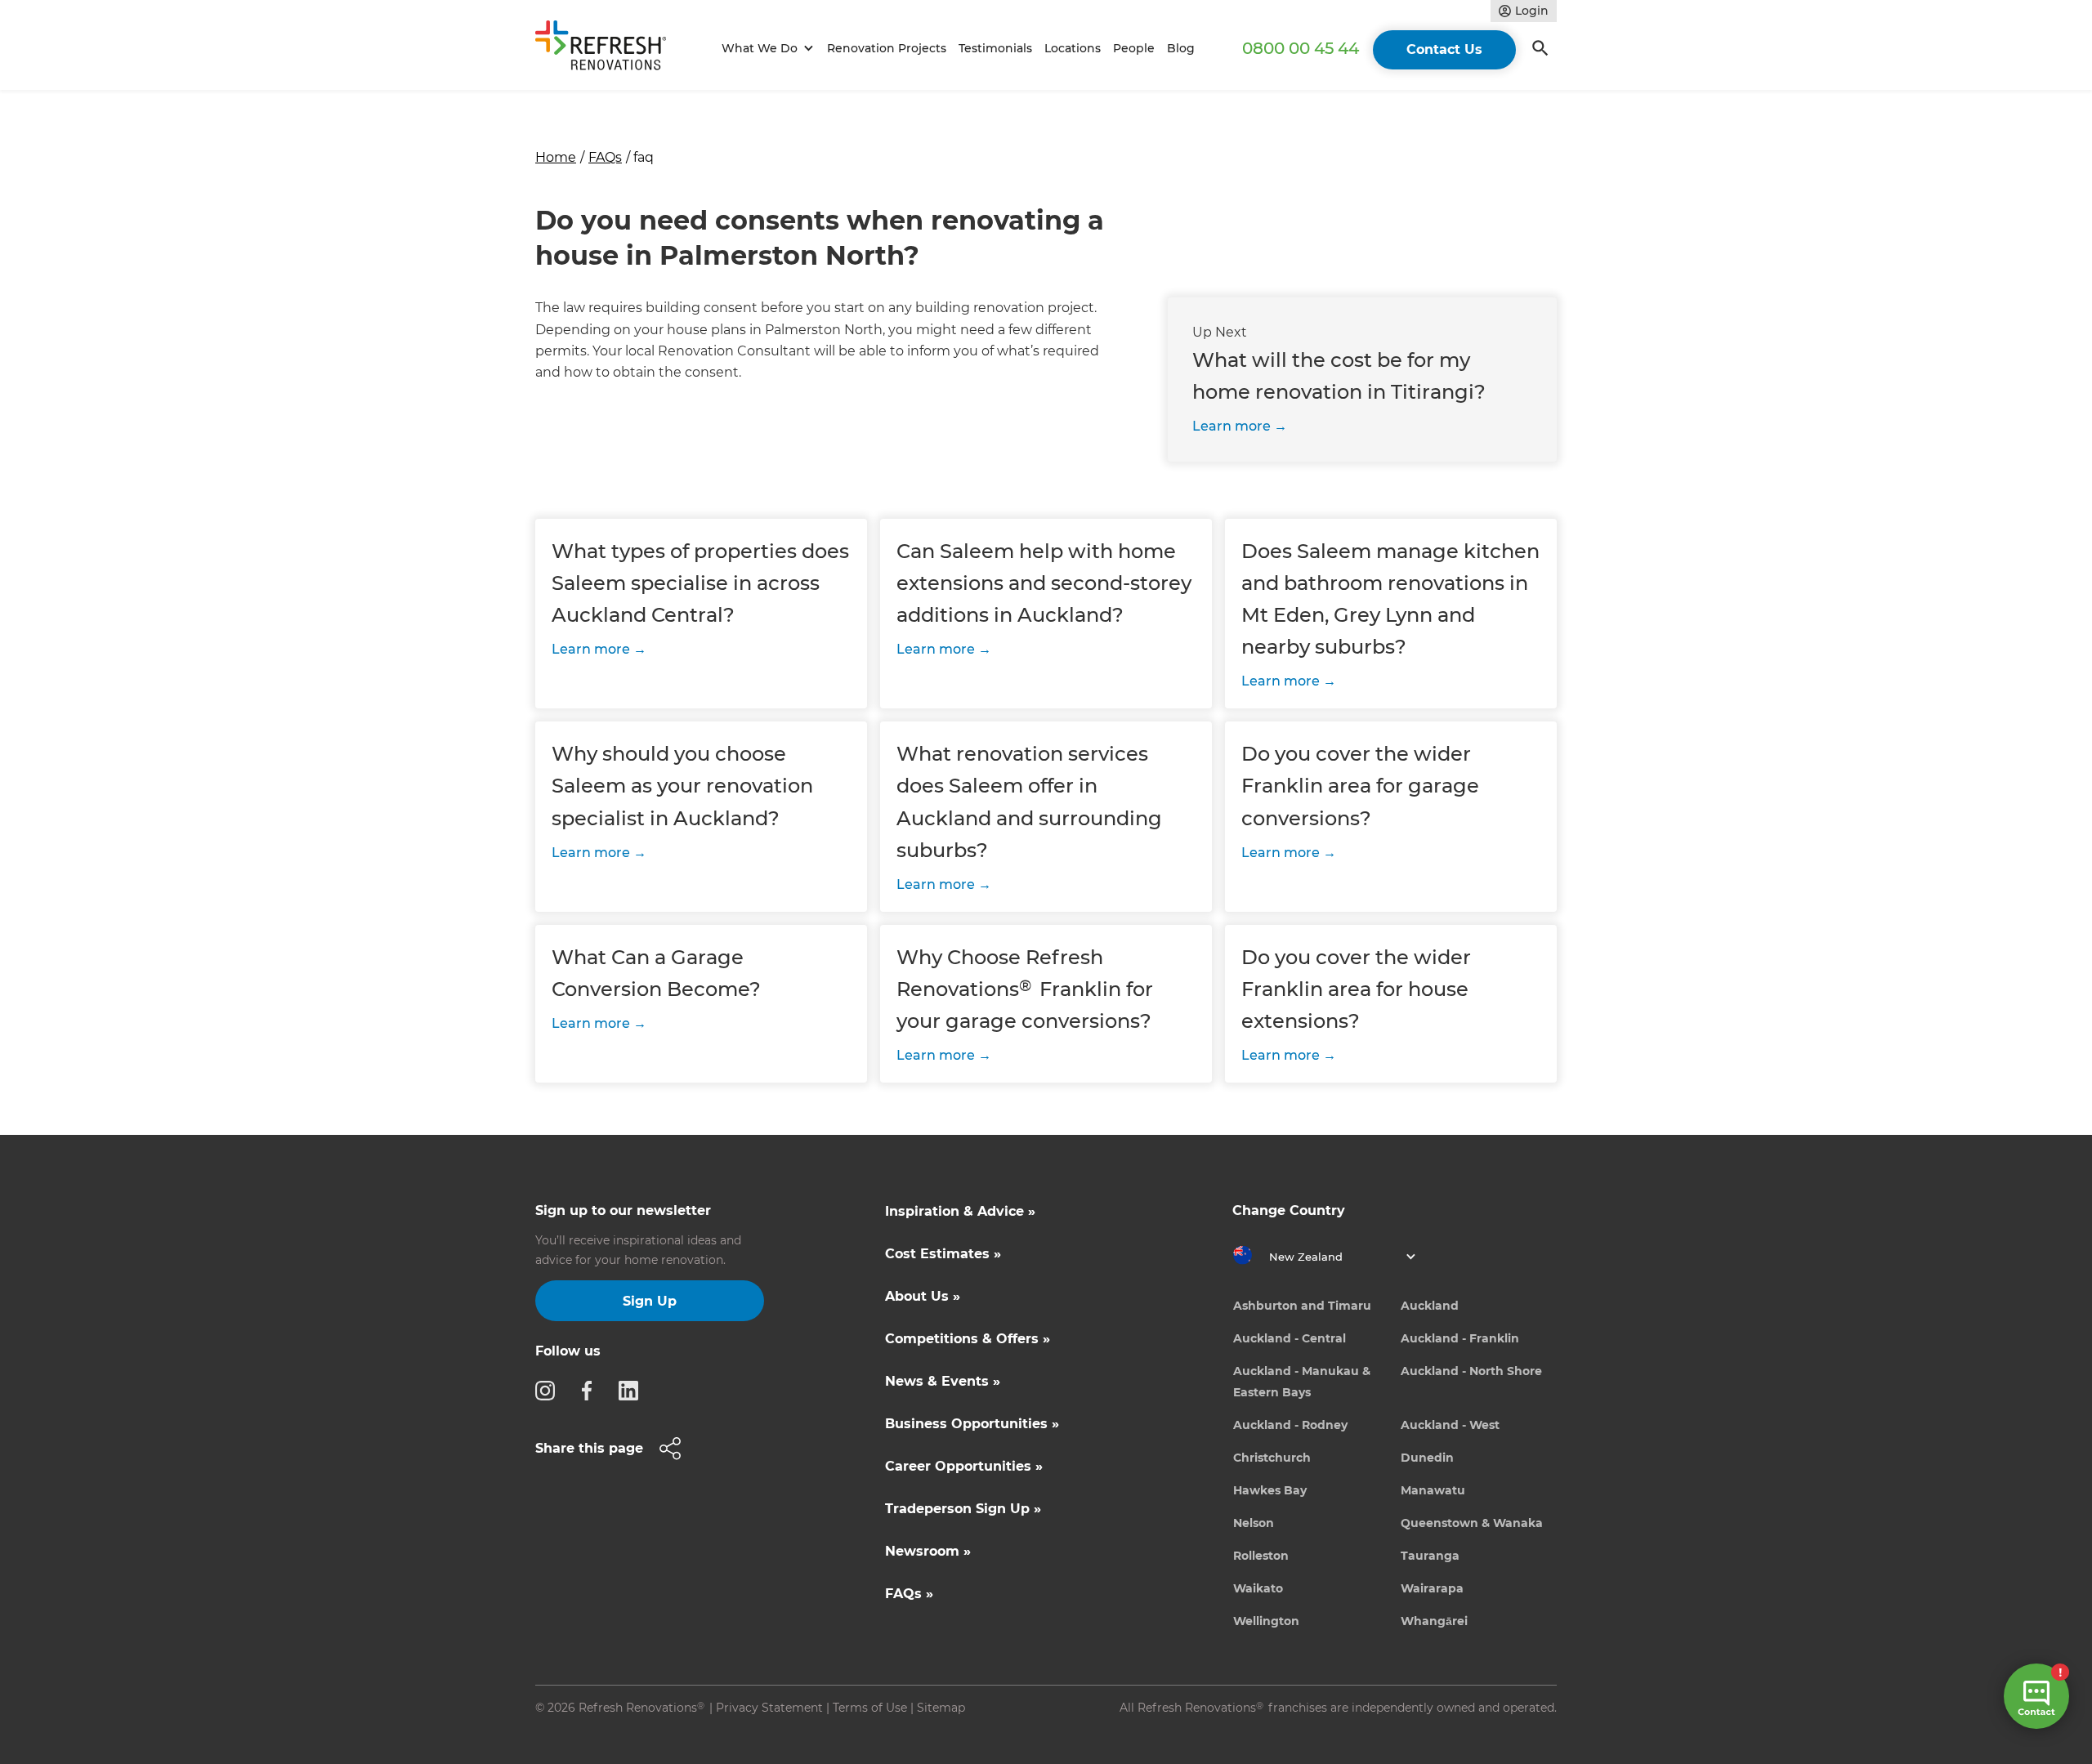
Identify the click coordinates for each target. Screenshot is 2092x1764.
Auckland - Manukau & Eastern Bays (1302, 1382)
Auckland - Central (1290, 1338)
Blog (1181, 48)
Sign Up (650, 1301)
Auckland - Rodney (1290, 1425)
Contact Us (1444, 49)
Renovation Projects (887, 48)
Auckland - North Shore (1471, 1371)
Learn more (1232, 426)
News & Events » (943, 1381)
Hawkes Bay (1270, 1490)
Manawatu (1433, 1490)
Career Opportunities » (964, 1466)
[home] (608, 49)
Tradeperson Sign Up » (963, 1509)
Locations (1073, 48)
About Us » (923, 1296)
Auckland (1430, 1306)
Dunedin (1427, 1458)
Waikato (1258, 1588)
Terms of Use (870, 1708)
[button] (765, 49)
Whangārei (1434, 1621)
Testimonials (995, 48)
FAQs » (909, 1594)
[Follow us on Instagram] (550, 1390)
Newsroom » (928, 1551)
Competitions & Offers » (968, 1339)
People (1134, 48)
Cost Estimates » (943, 1254)
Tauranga (1430, 1556)
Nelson (1254, 1523)
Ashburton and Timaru (1302, 1306)
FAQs (605, 157)
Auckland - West (1450, 1425)
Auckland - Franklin (1460, 1338)
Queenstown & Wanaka (1472, 1523)
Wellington (1266, 1621)
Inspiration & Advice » (960, 1211)
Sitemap (941, 1708)
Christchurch (1272, 1458)
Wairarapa (1432, 1588)
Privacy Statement (769, 1708)
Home (556, 157)
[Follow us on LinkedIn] (633, 1390)
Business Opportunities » (972, 1424)
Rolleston (1261, 1556)
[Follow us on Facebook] (592, 1390)
